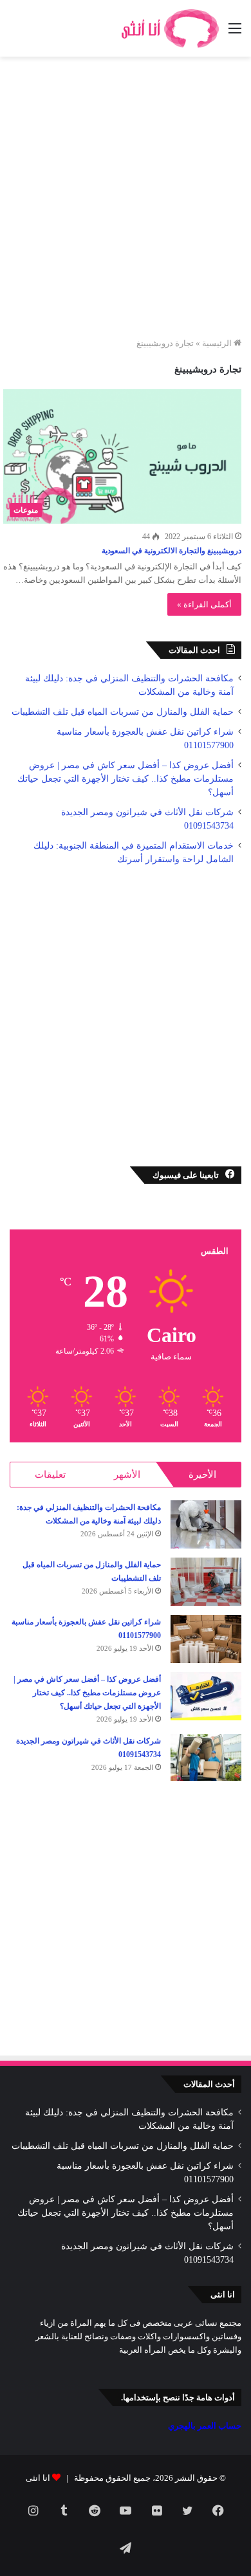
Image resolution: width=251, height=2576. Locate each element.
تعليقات (50, 1475)
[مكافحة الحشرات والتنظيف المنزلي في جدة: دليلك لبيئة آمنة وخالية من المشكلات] (206, 1524)
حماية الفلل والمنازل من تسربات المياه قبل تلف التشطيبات (123, 712)
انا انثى (38, 2478)
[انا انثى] (169, 28)
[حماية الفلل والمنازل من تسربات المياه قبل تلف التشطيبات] (206, 1582)
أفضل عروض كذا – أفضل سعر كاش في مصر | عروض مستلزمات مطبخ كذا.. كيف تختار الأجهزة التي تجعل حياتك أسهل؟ (126, 779)
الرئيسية (218, 343)
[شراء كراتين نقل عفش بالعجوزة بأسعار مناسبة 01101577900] (206, 1639)
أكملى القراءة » (204, 604)
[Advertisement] (126, 201)
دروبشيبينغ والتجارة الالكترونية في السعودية (172, 551)
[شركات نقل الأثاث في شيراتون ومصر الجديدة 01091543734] (206, 1758)
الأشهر (127, 1475)
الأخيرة (202, 1475)
